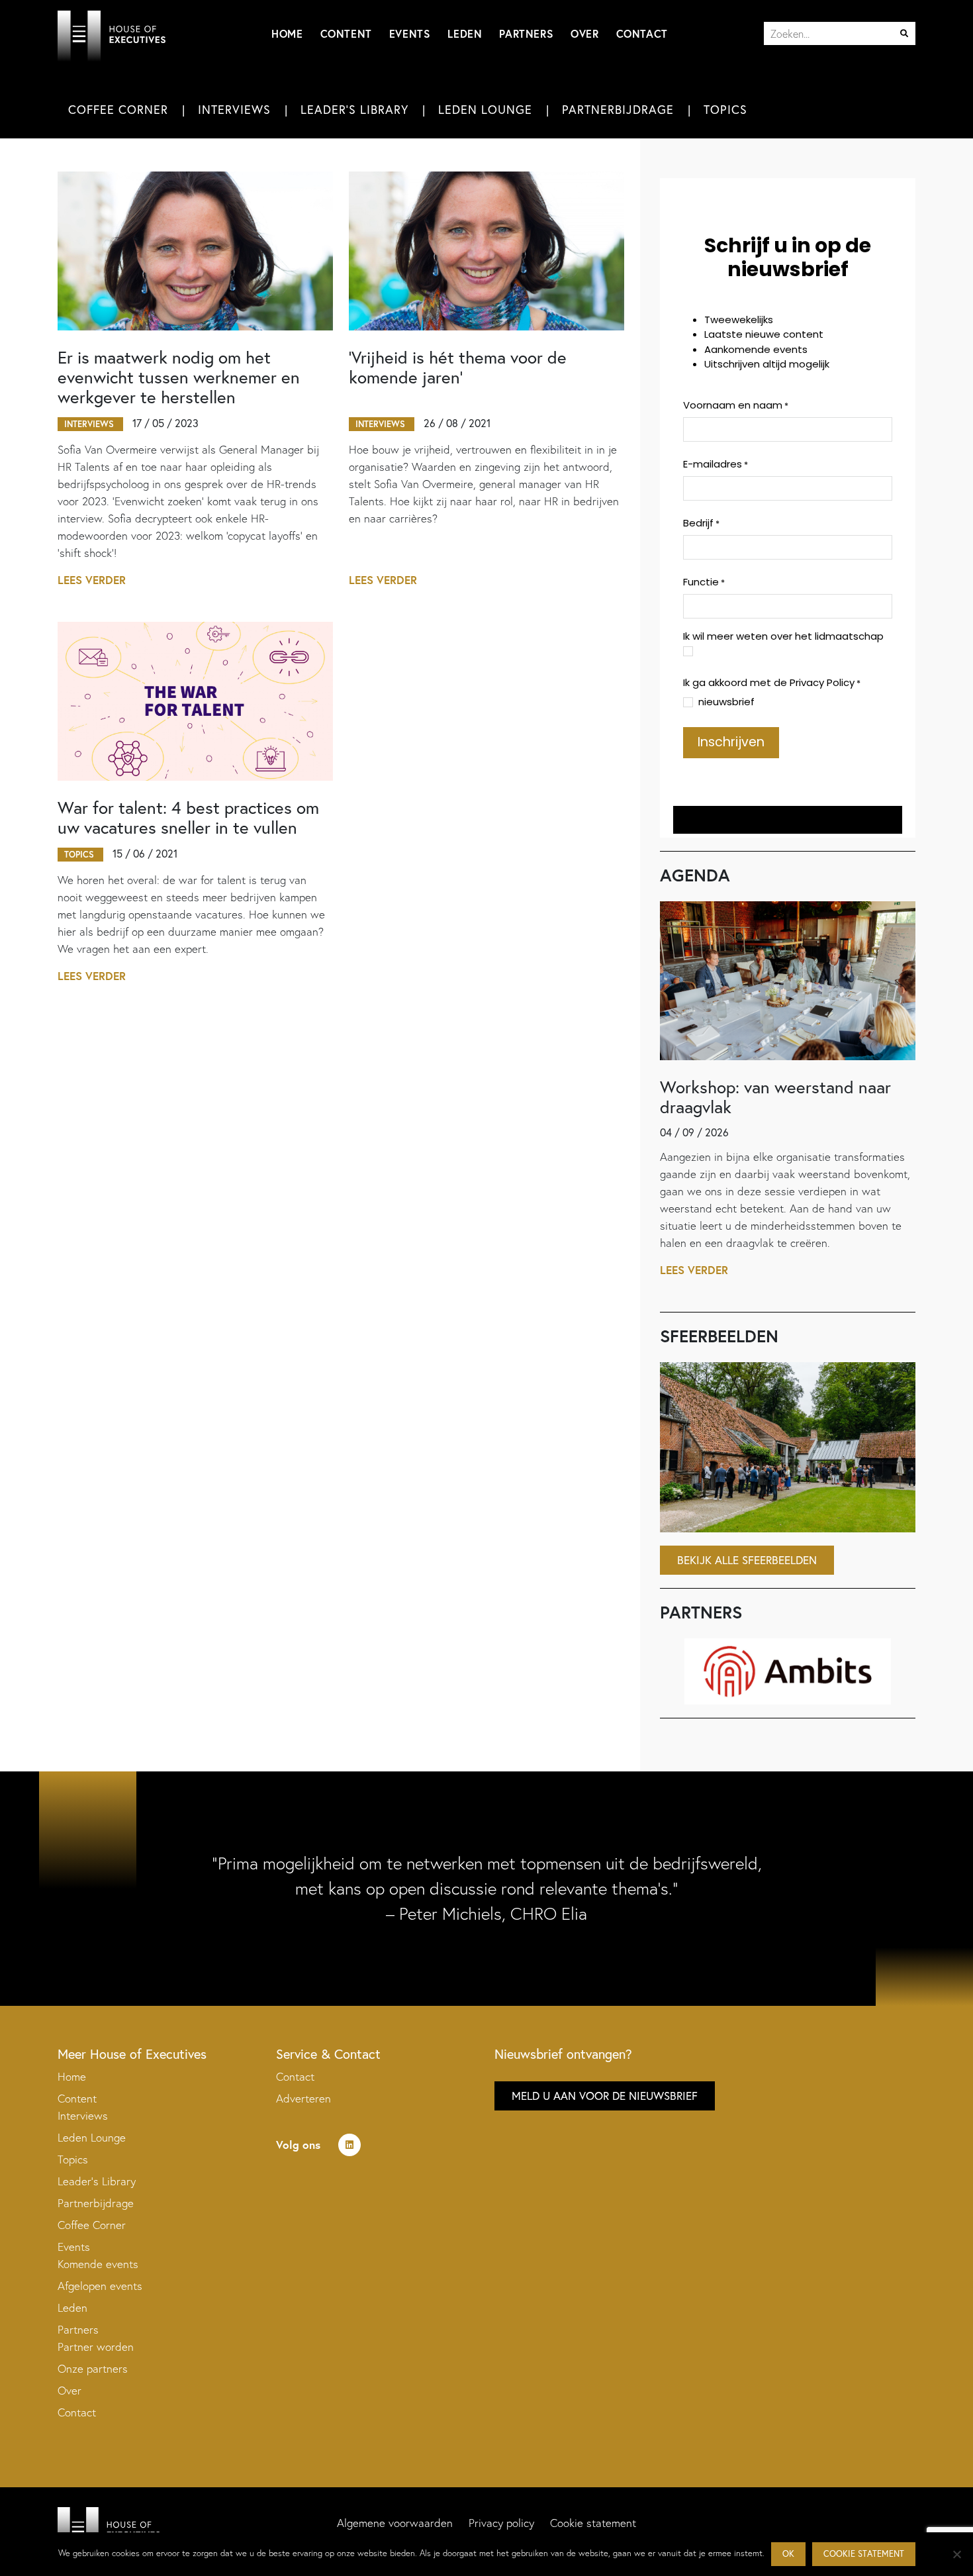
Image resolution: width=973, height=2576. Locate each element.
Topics (725, 109)
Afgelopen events (100, 2286)
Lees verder (92, 580)
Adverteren (303, 2098)
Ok (788, 2554)
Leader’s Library (97, 2181)
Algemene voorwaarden (395, 2523)
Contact (642, 33)
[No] (956, 2554)
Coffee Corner (118, 109)
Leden (465, 33)
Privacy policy (501, 2523)
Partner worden (96, 2347)
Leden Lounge (485, 109)
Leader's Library (354, 109)
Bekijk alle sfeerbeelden (747, 1560)
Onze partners (93, 2368)
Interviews (234, 109)
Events (410, 33)
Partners (526, 33)
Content (346, 33)
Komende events (98, 2264)
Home (287, 33)
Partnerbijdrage (618, 109)
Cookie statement (593, 2523)
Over (584, 33)
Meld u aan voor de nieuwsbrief (605, 2096)
